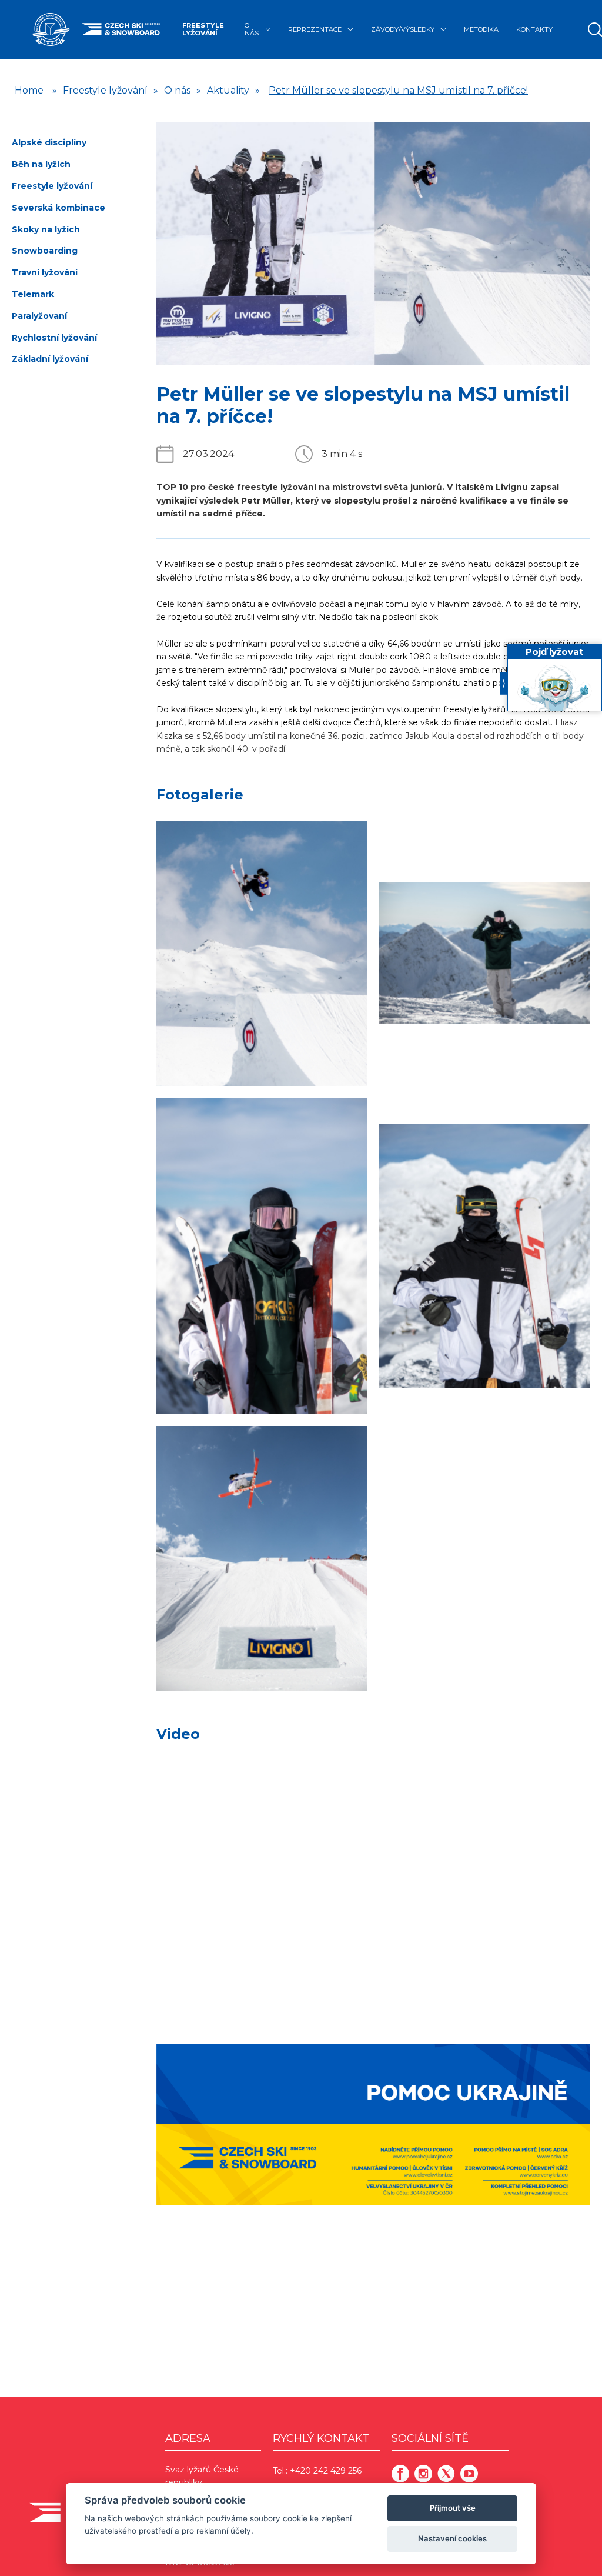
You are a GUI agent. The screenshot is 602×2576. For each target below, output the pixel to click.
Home (29, 90)
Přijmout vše (453, 2508)
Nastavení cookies (452, 2538)
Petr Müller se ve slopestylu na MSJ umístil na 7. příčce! (398, 90)
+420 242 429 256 (326, 2471)
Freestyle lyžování (203, 29)
